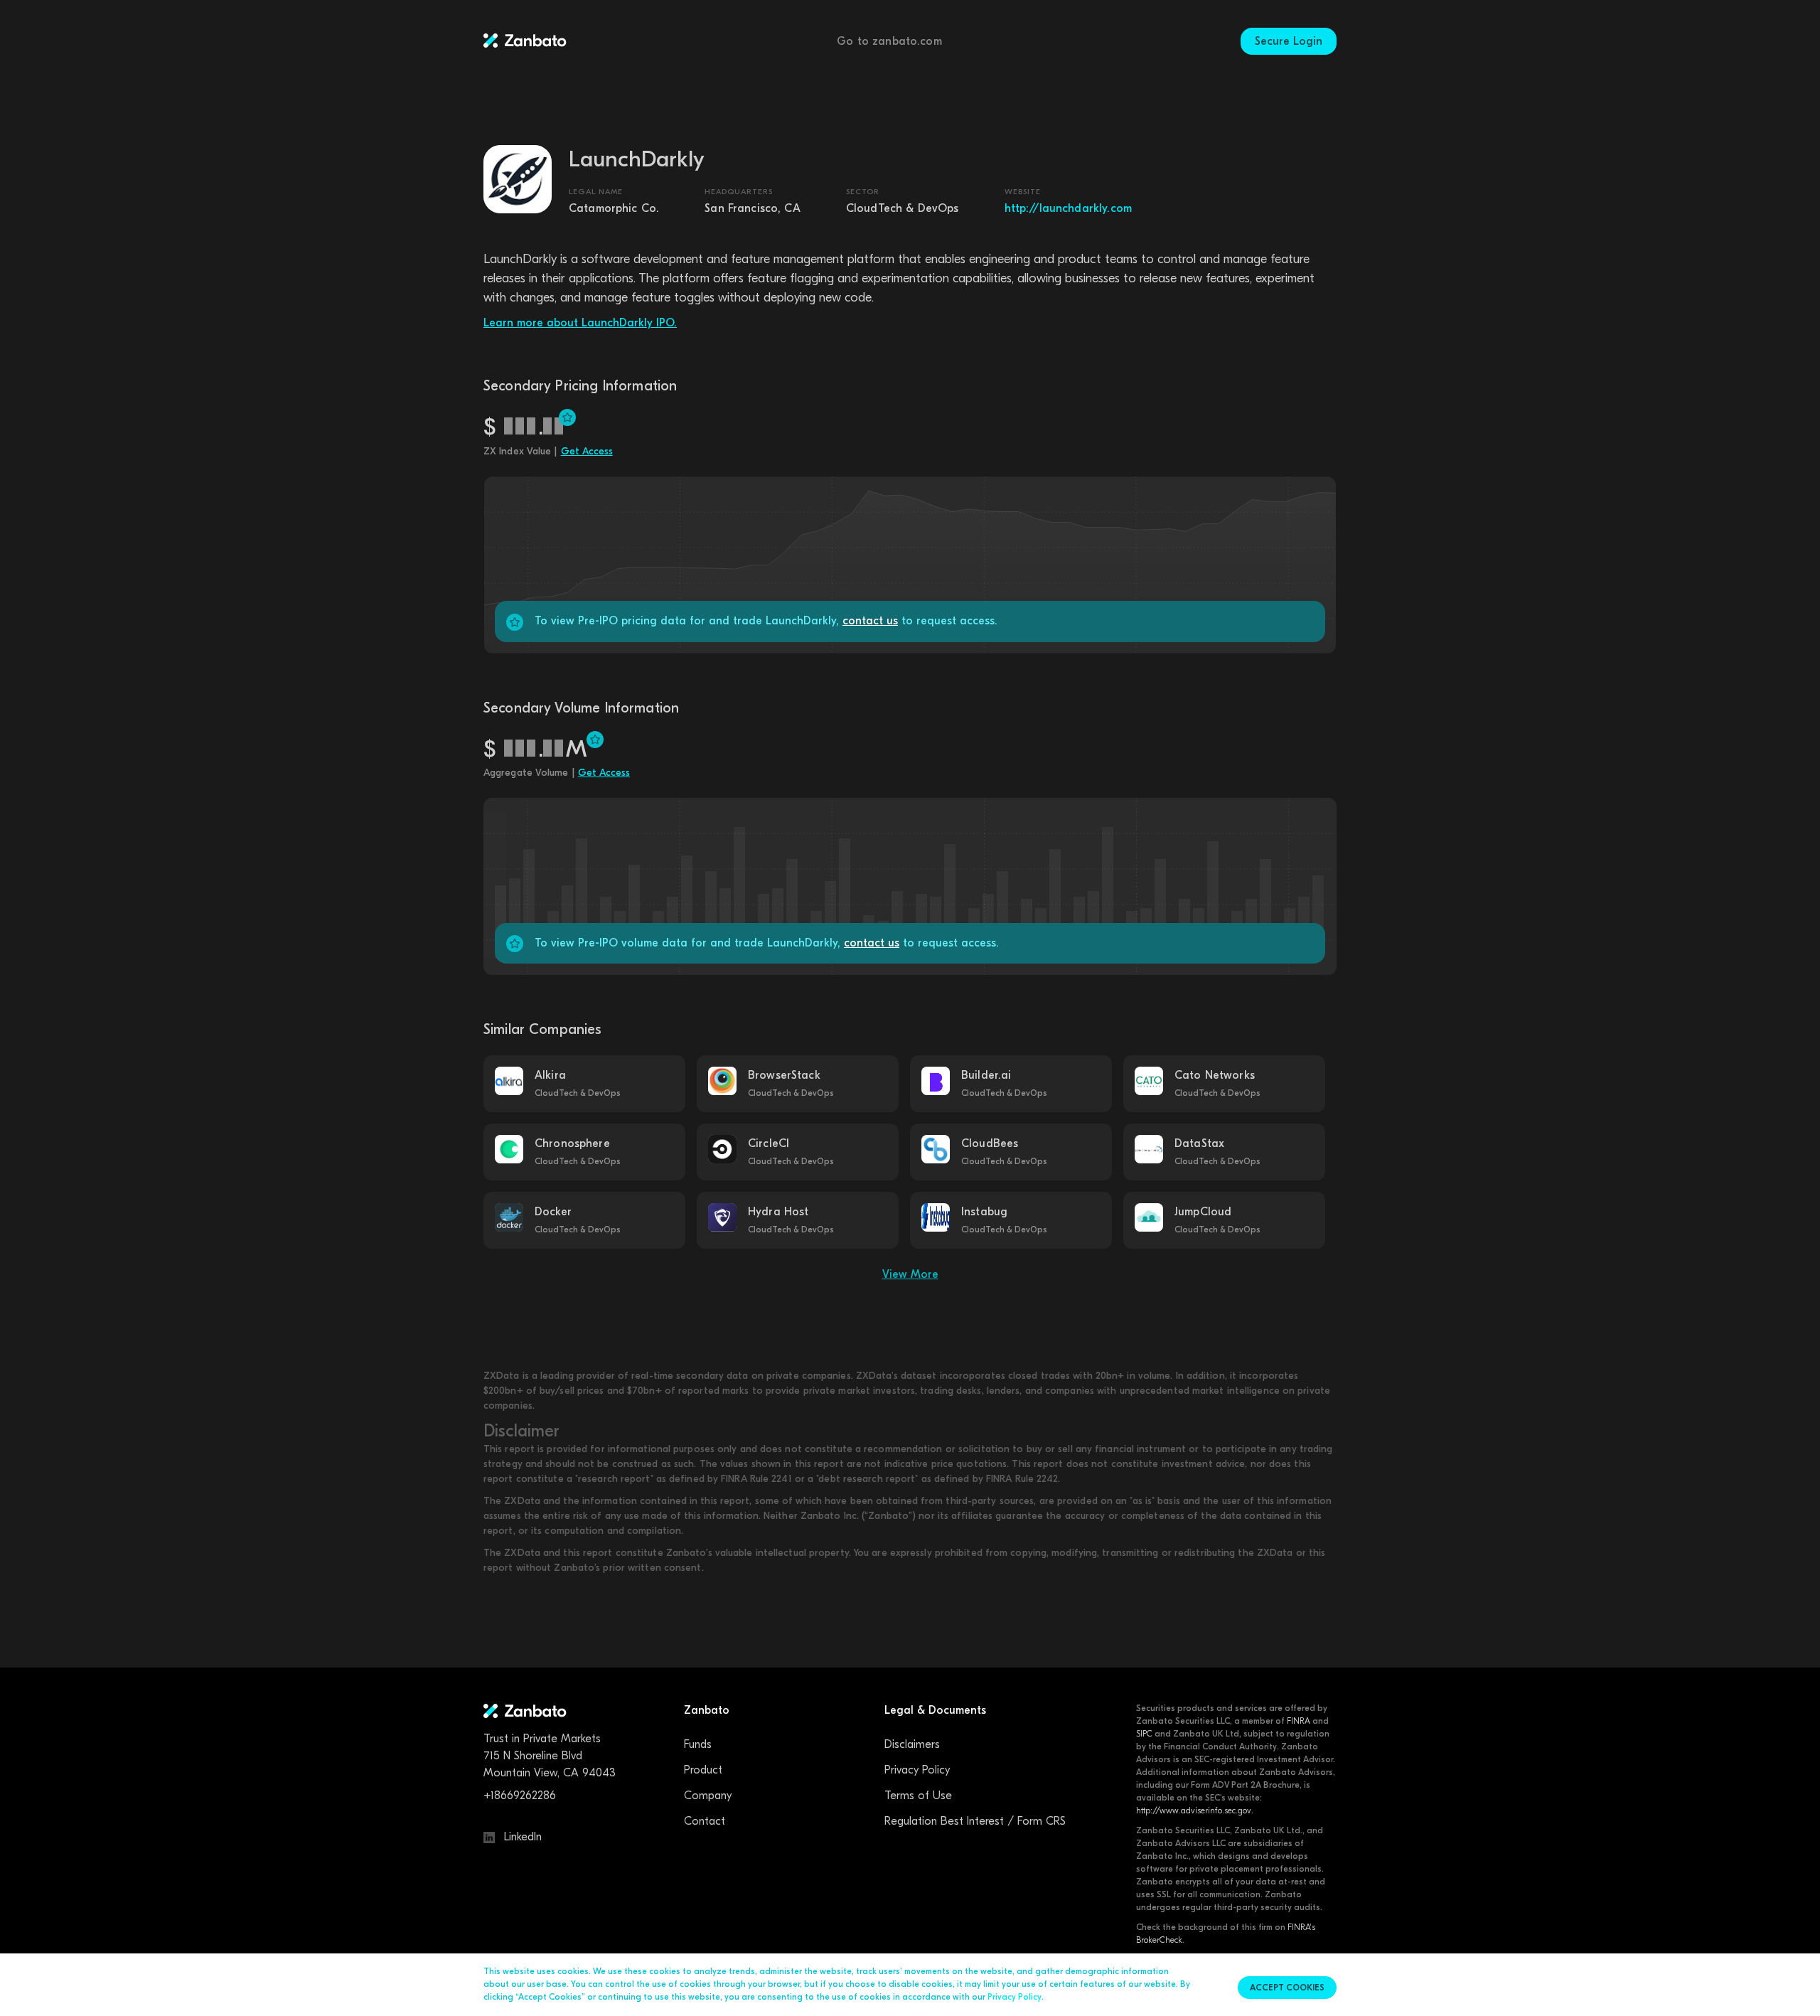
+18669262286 (520, 1796)
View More (910, 1274)
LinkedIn (521, 1837)
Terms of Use (918, 1796)
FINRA (1299, 1721)
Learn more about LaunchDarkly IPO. (580, 323)
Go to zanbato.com (889, 41)
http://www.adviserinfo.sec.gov (1194, 1810)
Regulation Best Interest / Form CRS (975, 1821)
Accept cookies (1287, 1988)
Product (703, 1770)
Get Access (587, 451)
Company (708, 1796)
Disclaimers (912, 1744)
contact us (870, 621)
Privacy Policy (917, 1770)
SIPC (1144, 1734)
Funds (698, 1744)
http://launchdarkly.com (1068, 208)
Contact (705, 1821)
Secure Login (1289, 41)
